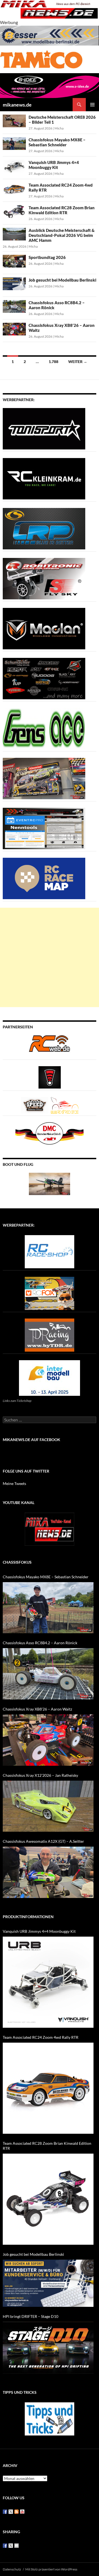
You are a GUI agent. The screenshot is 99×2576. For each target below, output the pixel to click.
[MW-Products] (44, 628)
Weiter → (78, 362)
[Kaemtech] (44, 678)
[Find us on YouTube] (22, 2512)
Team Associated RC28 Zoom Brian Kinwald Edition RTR (62, 210)
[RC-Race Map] (44, 878)
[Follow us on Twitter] (11, 2512)
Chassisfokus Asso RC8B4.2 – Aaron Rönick (40, 1643)
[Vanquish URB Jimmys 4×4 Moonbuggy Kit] (48, 1982)
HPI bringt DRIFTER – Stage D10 (31, 2316)
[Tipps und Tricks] (50, 2418)
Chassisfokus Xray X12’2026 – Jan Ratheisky (40, 1775)
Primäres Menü (92, 105)
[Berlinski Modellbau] (50, 35)
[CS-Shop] (44, 528)
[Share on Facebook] (5, 2546)
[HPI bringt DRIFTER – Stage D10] (48, 2348)
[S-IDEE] (50, 85)
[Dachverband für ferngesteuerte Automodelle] (50, 1133)
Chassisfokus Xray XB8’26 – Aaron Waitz (37, 1709)
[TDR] (50, 1334)
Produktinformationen (28, 1917)
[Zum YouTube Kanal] (50, 1528)
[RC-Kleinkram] (44, 478)
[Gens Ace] (44, 728)
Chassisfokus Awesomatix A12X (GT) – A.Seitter (43, 1841)
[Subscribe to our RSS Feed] (16, 2512)
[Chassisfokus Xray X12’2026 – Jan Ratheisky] (48, 1806)
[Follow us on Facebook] (5, 2512)
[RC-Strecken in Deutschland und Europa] (65, 1105)
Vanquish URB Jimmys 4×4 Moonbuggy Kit (54, 165)
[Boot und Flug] (50, 1183)
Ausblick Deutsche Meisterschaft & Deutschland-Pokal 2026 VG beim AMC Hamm (62, 235)
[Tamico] (41, 59)
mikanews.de (17, 105)
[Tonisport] (44, 428)
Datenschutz (12, 2569)
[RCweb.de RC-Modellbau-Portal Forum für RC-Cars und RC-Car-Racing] (50, 1046)
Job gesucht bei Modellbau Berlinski (62, 280)
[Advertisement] (50, 957)
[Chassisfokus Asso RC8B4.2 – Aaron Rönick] (48, 1674)
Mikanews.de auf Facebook (31, 1440)
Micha (59, 128)
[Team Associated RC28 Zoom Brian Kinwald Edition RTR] (48, 2199)
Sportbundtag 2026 (47, 257)
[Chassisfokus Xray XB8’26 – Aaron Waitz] (48, 1740)
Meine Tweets (14, 1483)
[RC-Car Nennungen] (44, 828)
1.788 (53, 362)
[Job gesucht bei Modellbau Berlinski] (48, 2283)
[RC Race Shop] (50, 1251)
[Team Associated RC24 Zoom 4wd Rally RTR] (48, 2088)
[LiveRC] (50, 1077)
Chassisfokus (17, 1562)
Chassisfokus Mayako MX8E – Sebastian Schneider (57, 142)
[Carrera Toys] (44, 778)
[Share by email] (16, 2546)
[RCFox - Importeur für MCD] (50, 1293)
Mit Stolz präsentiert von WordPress (51, 2569)
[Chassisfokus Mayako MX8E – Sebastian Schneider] (48, 1608)
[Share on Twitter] (11, 2546)
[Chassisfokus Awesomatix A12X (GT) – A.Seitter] (48, 1872)
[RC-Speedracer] (36, 1105)
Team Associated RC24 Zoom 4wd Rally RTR (41, 2037)
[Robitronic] (44, 578)
